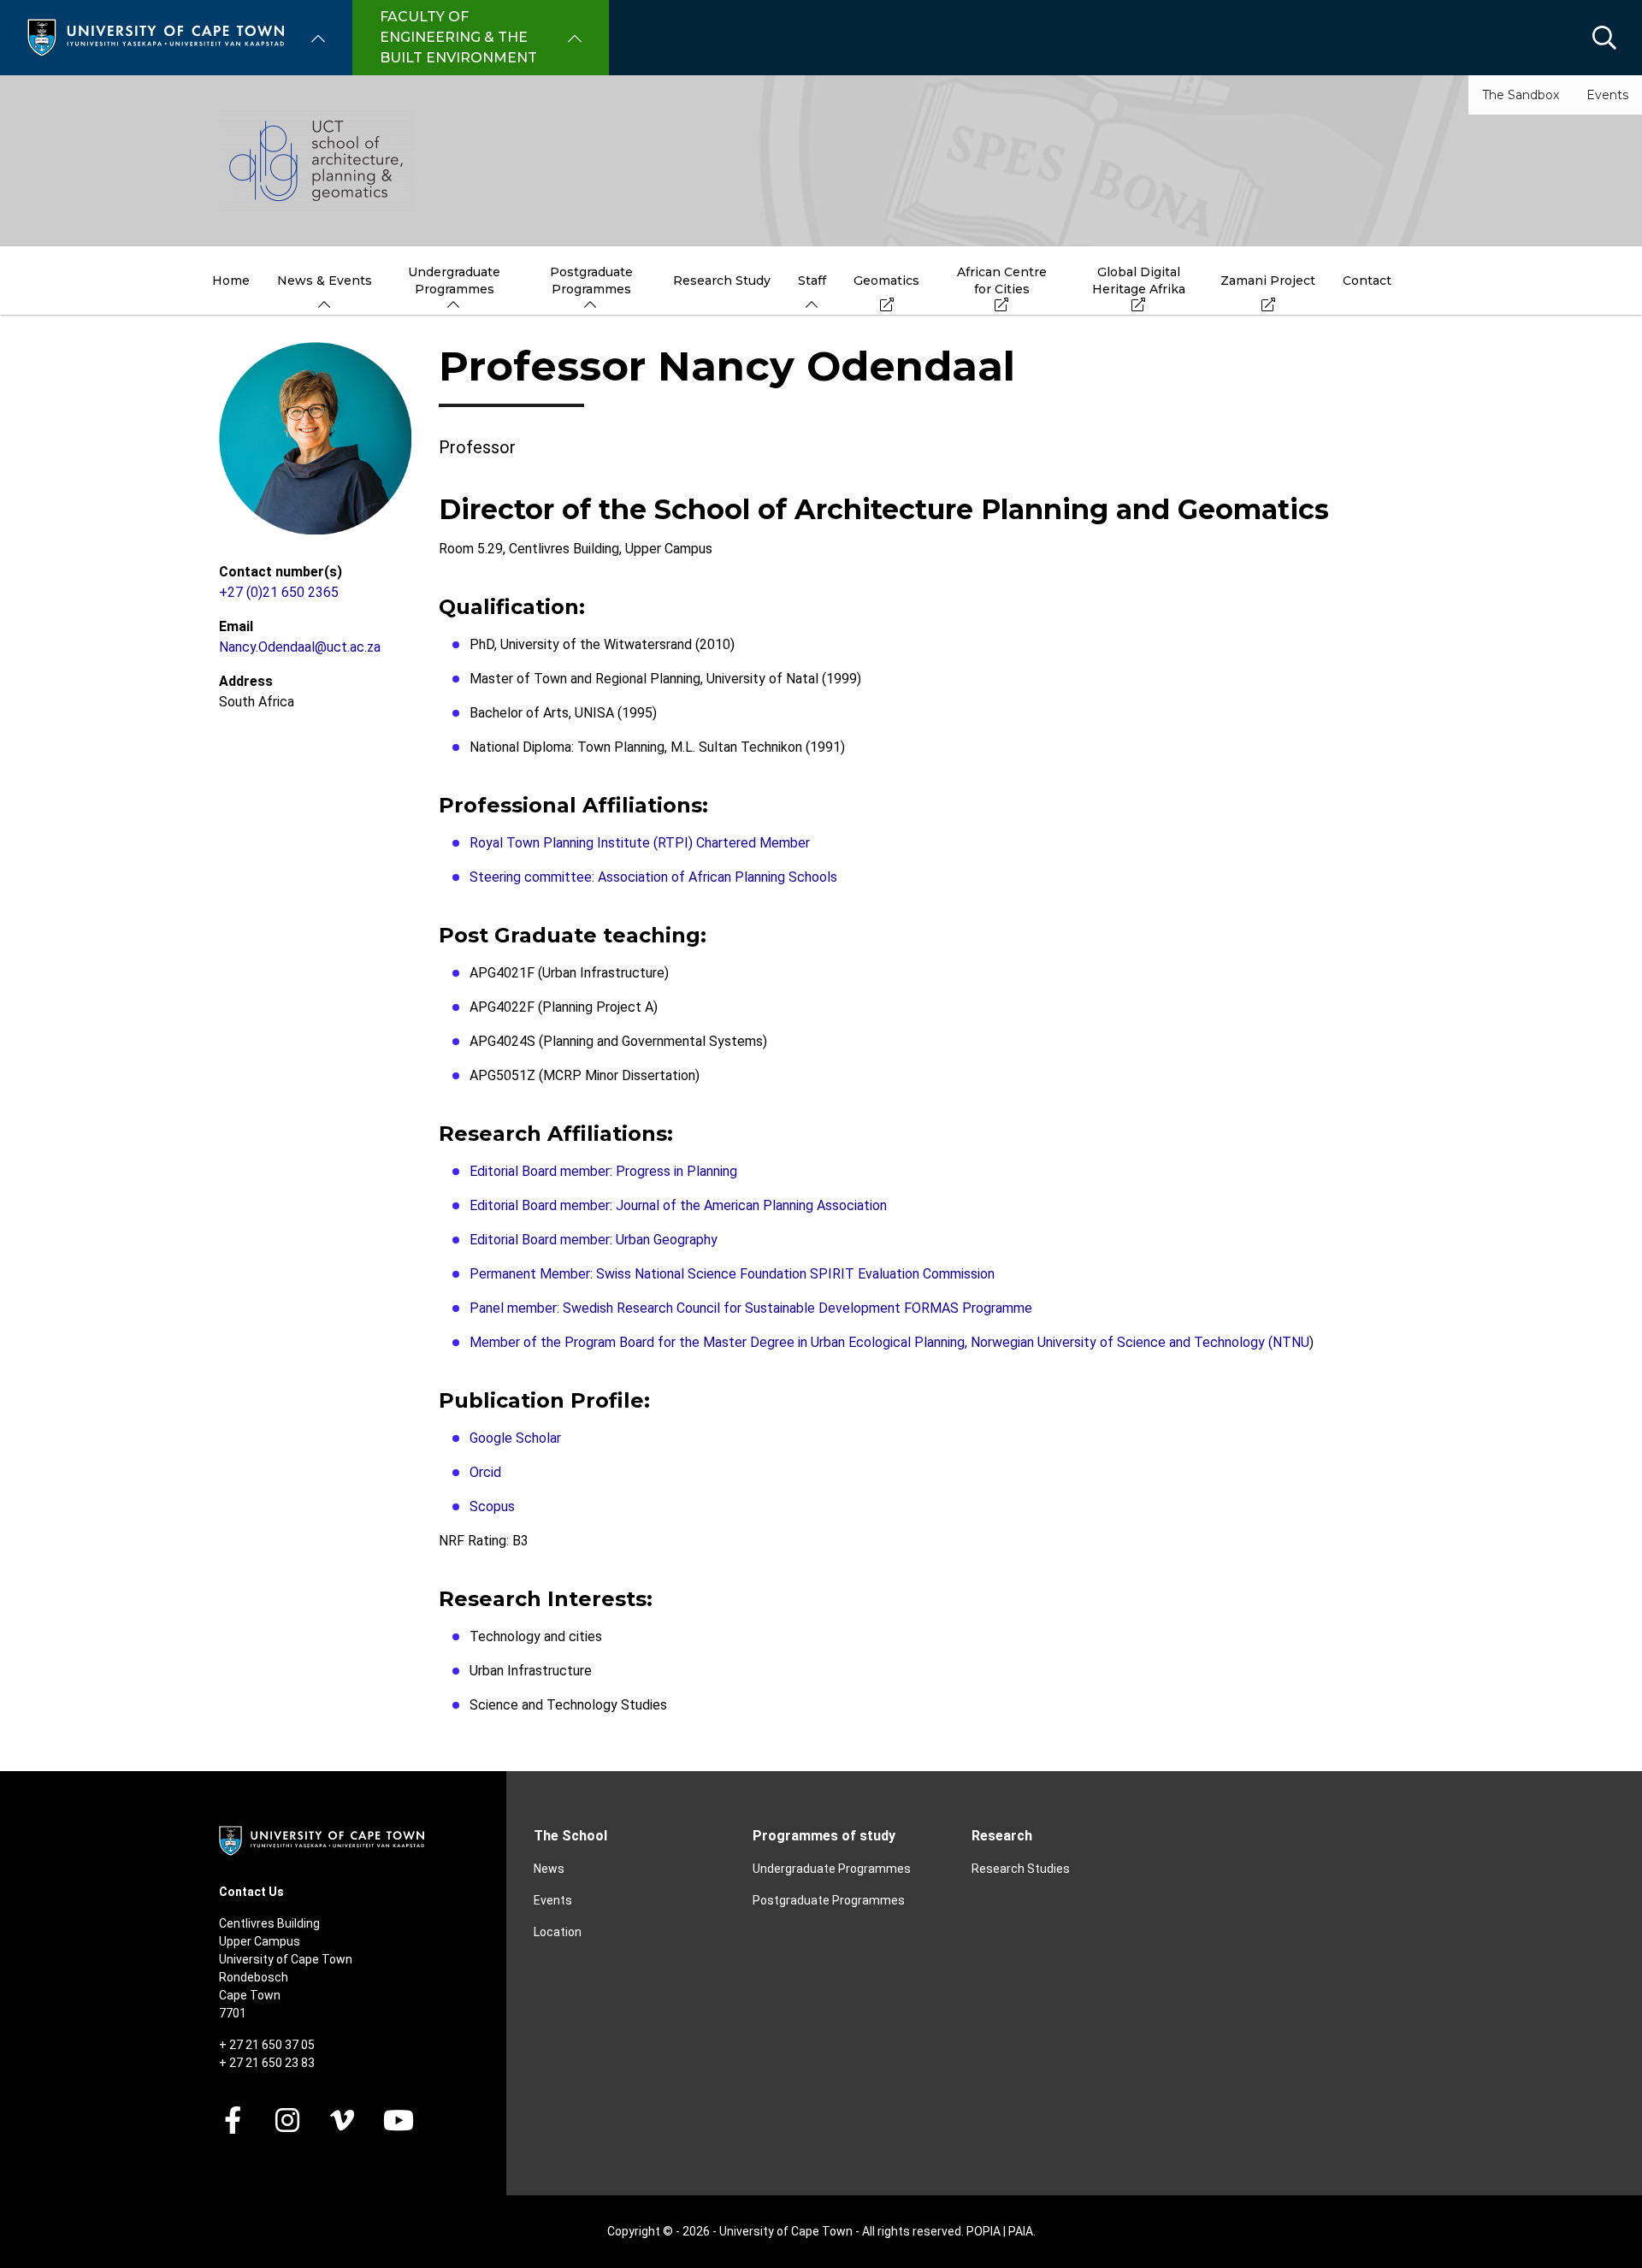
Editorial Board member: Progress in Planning (603, 1171)
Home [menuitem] (231, 281)
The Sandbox (1521, 95)
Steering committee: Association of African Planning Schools (653, 877)
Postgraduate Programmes (829, 1900)
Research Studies (1021, 1869)
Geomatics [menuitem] (886, 281)
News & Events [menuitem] (325, 281)
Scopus (492, 1506)
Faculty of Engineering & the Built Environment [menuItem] (458, 37)
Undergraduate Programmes (832, 1869)
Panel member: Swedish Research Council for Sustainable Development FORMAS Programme (751, 1308)
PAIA (1021, 2231)
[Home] (156, 36)
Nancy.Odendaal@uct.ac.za (300, 647)
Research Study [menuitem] (722, 281)
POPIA (983, 2231)
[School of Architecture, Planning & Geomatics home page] (821, 161)
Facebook (233, 2120)
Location (558, 1932)
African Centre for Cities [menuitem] (1002, 281)
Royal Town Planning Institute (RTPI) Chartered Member (640, 843)
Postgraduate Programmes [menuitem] (591, 281)
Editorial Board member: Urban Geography (594, 1240)
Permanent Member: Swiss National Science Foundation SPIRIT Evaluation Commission (732, 1274)
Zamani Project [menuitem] (1268, 281)
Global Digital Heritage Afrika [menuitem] (1139, 281)
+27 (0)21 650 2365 (279, 592)
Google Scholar (515, 1438)
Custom (287, 2120)
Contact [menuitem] (1367, 281)
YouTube (399, 2120)
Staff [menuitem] (812, 281)
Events (1607, 95)
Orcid (485, 1472)
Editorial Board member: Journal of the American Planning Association (678, 1205)
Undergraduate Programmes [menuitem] (454, 281)
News (549, 1869)
